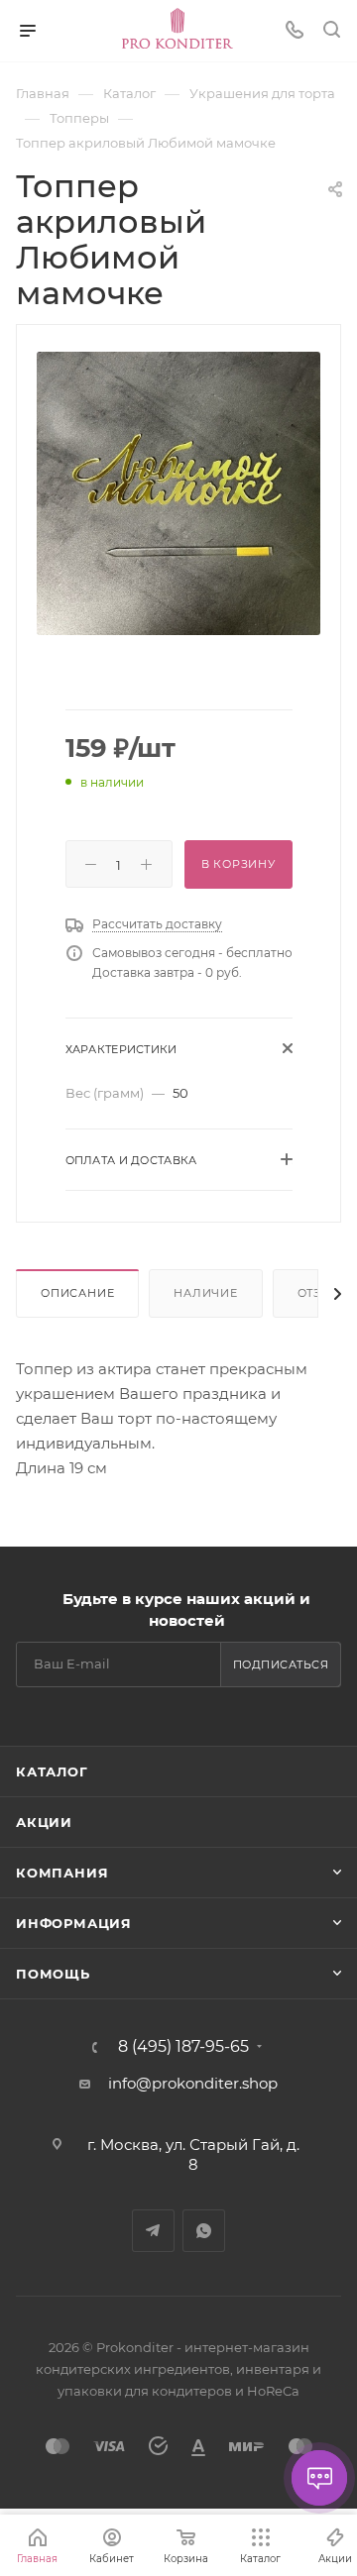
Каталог (52, 1771)
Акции (44, 1822)
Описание (77, 1293)
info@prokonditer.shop (193, 2083)
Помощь (53, 1974)
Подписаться (281, 1664)
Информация (74, 1923)
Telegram (153, 2231)
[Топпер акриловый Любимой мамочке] (178, 492)
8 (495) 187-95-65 (183, 2047)
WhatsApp (204, 2231)
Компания (62, 1873)
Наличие (206, 1293)
